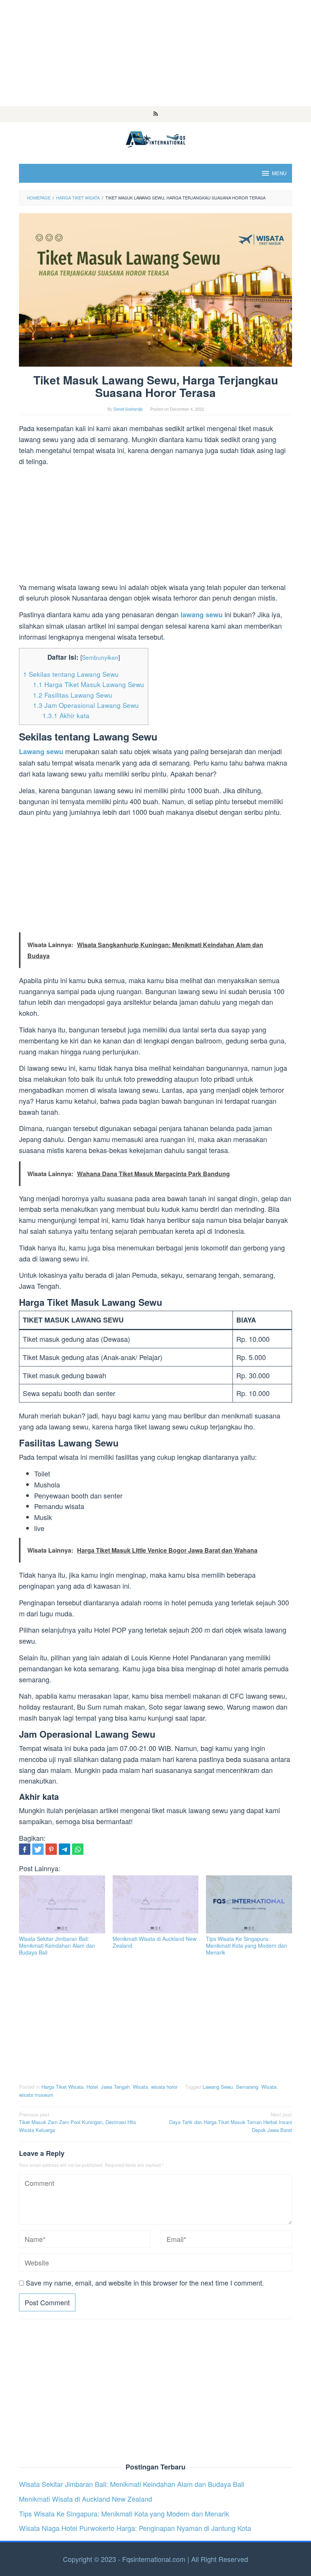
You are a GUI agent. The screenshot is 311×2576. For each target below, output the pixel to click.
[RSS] (156, 114)
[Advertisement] (155, 53)
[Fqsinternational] (155, 138)
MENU (279, 173)
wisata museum (36, 2095)
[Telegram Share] (64, 1849)
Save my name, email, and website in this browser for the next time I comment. (145, 2283)
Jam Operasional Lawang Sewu (86, 705)
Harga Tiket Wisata (62, 2087)
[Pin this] (51, 1849)
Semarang (247, 2087)
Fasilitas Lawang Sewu (73, 695)
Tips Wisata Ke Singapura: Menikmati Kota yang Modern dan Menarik (247, 1945)
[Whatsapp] (78, 1849)
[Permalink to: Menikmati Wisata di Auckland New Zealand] (156, 1904)
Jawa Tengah (115, 2087)
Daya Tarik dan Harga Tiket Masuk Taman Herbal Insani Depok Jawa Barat (231, 2122)
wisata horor (164, 2087)
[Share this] (25, 1849)
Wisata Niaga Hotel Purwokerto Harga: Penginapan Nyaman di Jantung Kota (135, 2528)
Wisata (140, 2087)
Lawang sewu (41, 751)
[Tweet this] (38, 1849)
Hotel (92, 2087)
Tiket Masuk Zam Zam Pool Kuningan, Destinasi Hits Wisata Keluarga (78, 2122)
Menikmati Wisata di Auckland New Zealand (155, 1942)
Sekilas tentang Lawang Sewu (71, 674)
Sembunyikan (100, 657)
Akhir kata (66, 715)
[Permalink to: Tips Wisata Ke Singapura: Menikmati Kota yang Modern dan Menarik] (249, 1904)
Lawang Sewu (218, 2087)
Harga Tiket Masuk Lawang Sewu (89, 684)
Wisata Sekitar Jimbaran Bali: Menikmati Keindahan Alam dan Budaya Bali (57, 1945)
